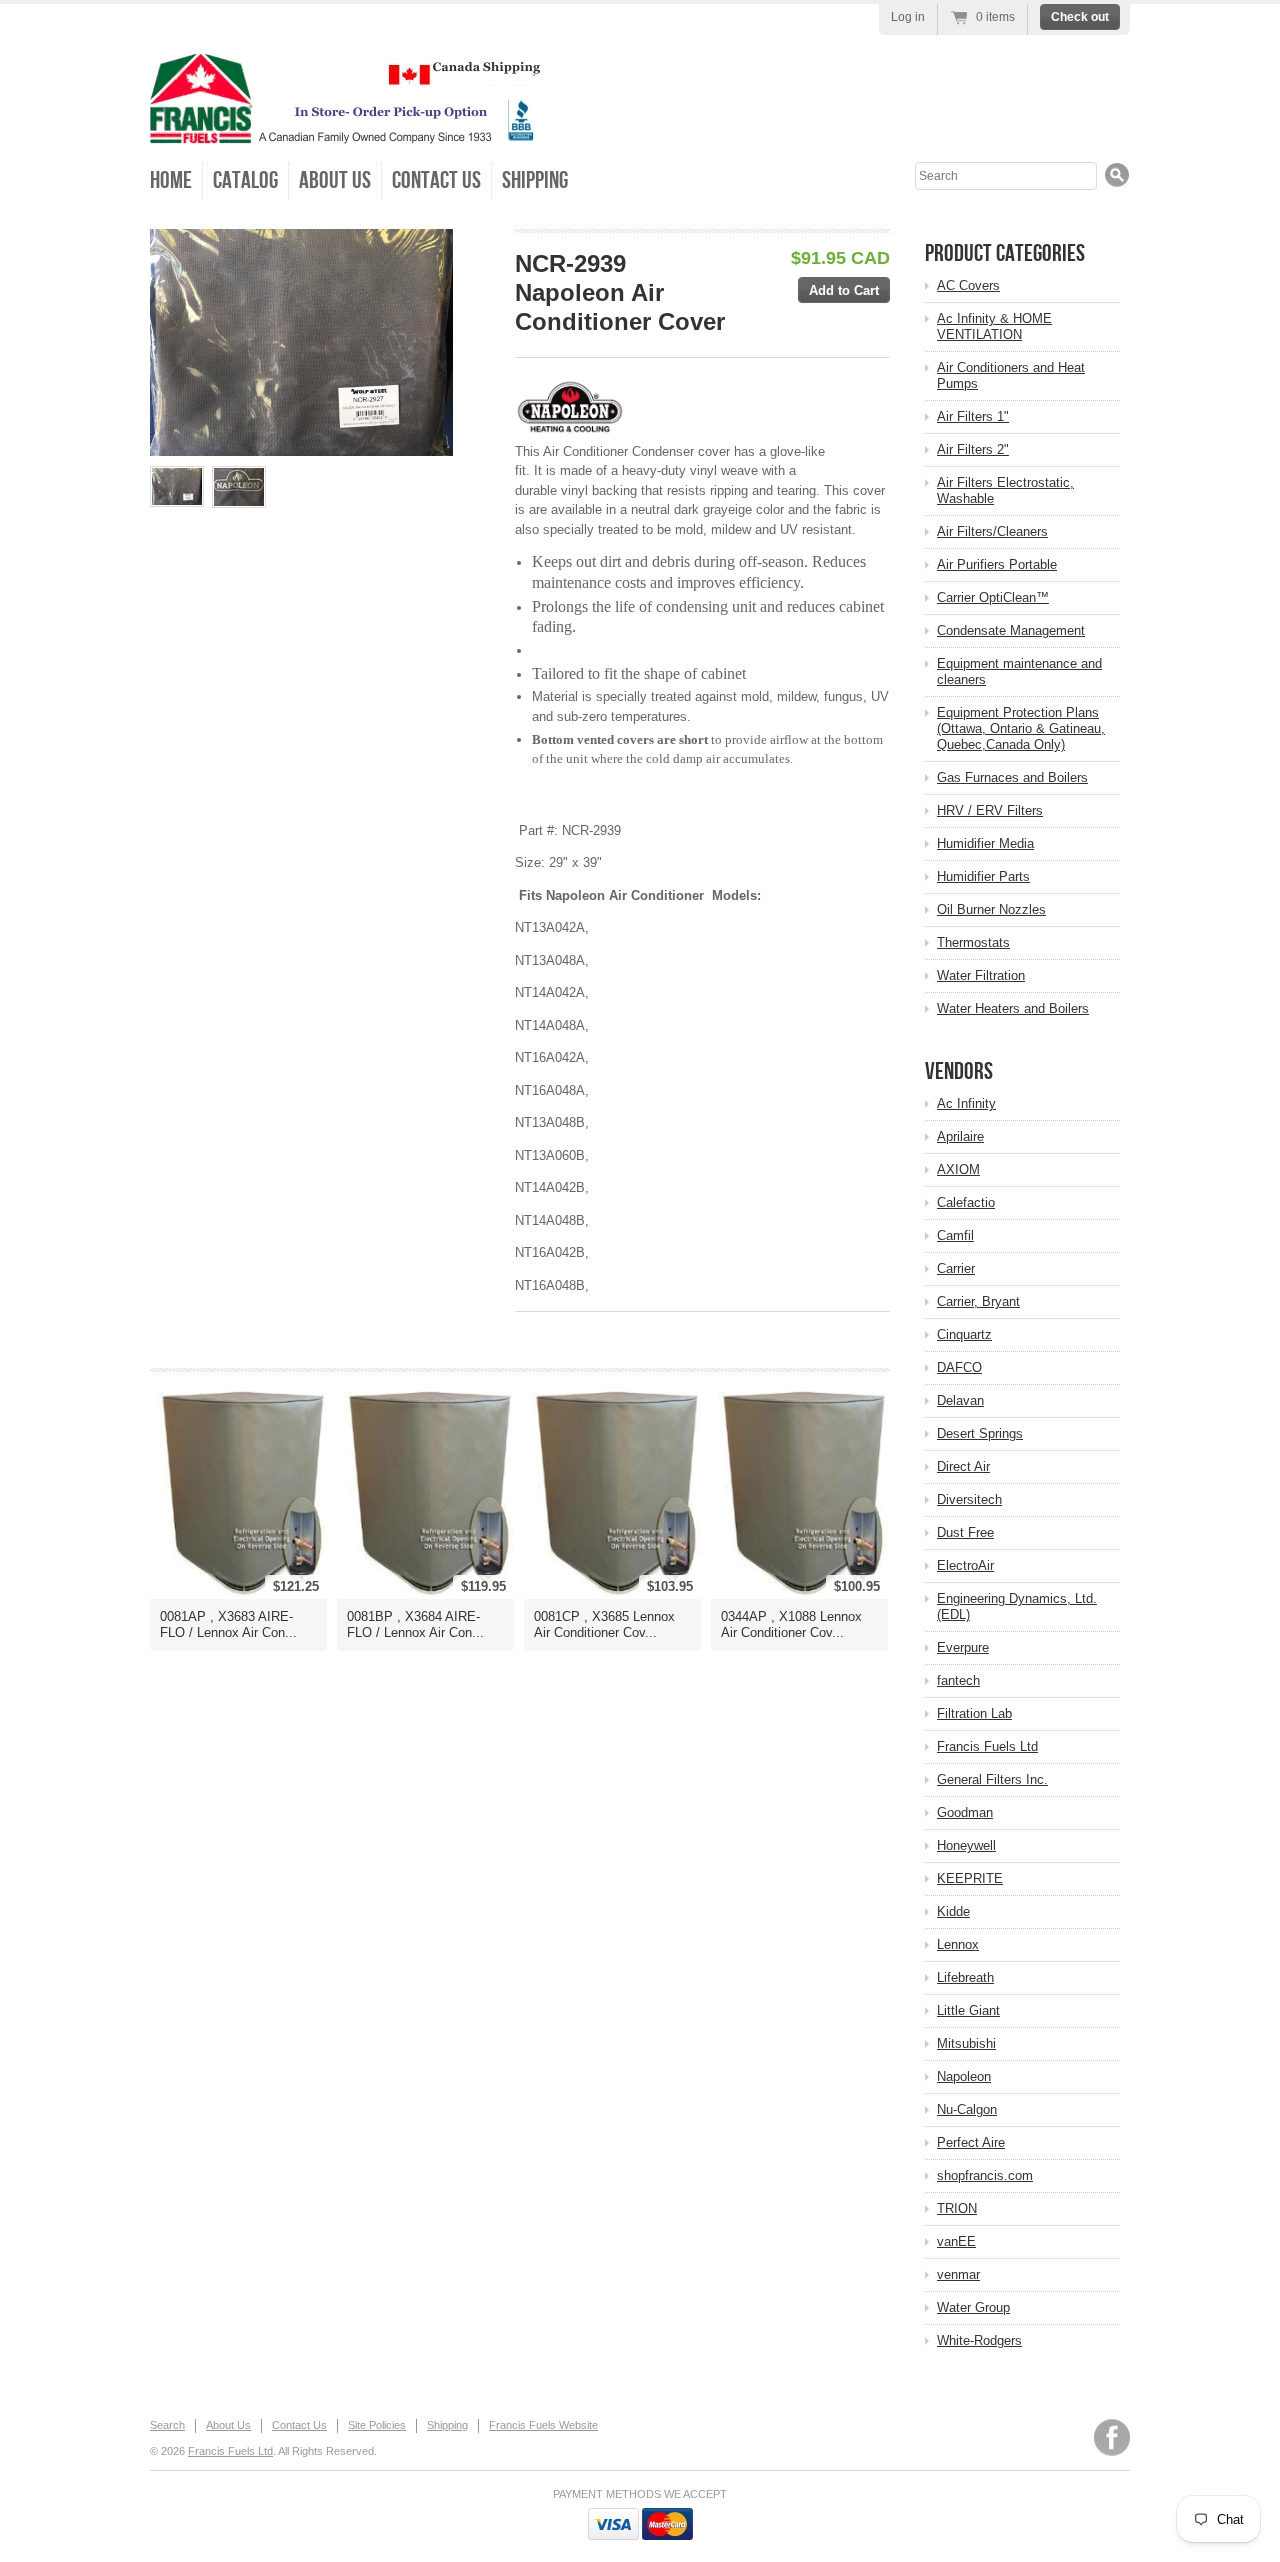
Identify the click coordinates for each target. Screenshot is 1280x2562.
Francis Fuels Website (543, 2425)
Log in (908, 17)
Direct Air (963, 1466)
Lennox (958, 1944)
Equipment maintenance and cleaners (1019, 671)
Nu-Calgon (967, 2109)
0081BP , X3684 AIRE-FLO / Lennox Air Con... (415, 1624)
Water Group (973, 2307)
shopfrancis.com (985, 2175)
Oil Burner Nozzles (991, 909)
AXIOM (958, 1169)
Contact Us (436, 180)
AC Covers (968, 285)
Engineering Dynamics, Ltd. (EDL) (1017, 1606)
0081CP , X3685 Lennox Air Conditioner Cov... (604, 1624)
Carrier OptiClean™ (993, 597)
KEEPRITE (970, 1878)
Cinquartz (964, 1334)
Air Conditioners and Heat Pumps (1011, 375)
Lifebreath (965, 1977)
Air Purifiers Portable (997, 564)
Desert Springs (980, 1433)
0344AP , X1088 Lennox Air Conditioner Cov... (791, 1624)
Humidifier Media (985, 843)
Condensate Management (1011, 630)
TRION (957, 2208)
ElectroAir (965, 1565)
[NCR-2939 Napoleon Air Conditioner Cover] (177, 486)
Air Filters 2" (973, 449)
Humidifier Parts (983, 876)
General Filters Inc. (992, 1779)
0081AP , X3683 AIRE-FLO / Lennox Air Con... (228, 1624)
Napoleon (964, 2076)
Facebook (1112, 2437)
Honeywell (966, 1845)
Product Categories (1005, 253)
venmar (958, 2274)
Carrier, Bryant (978, 1301)
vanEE (956, 2241)
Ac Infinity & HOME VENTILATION (994, 326)
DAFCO (959, 1367)
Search (167, 2425)
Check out (1080, 17)
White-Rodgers (979, 2340)
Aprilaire (960, 1136)
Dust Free (965, 1532)
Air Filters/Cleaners (992, 531)
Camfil (955, 1235)
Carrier (956, 1268)
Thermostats (973, 942)
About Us (335, 180)
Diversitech (969, 1499)
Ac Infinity (966, 1103)
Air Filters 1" (973, 416)
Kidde (953, 1911)
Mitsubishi (966, 2043)
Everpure (963, 1647)
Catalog (245, 180)
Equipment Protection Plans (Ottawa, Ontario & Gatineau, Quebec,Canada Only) (1021, 728)
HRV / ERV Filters (990, 810)
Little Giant (968, 2010)
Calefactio (966, 1202)
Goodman (965, 1812)
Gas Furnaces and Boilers (1012, 777)
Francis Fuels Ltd (987, 1746)
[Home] (345, 129)
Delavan (960, 1400)
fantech (958, 1680)
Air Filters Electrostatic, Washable (1005, 490)
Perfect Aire (971, 2142)
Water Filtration (981, 975)
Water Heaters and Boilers (1013, 1008)
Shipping (535, 180)
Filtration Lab (974, 1713)
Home (171, 180)
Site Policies (377, 2425)
